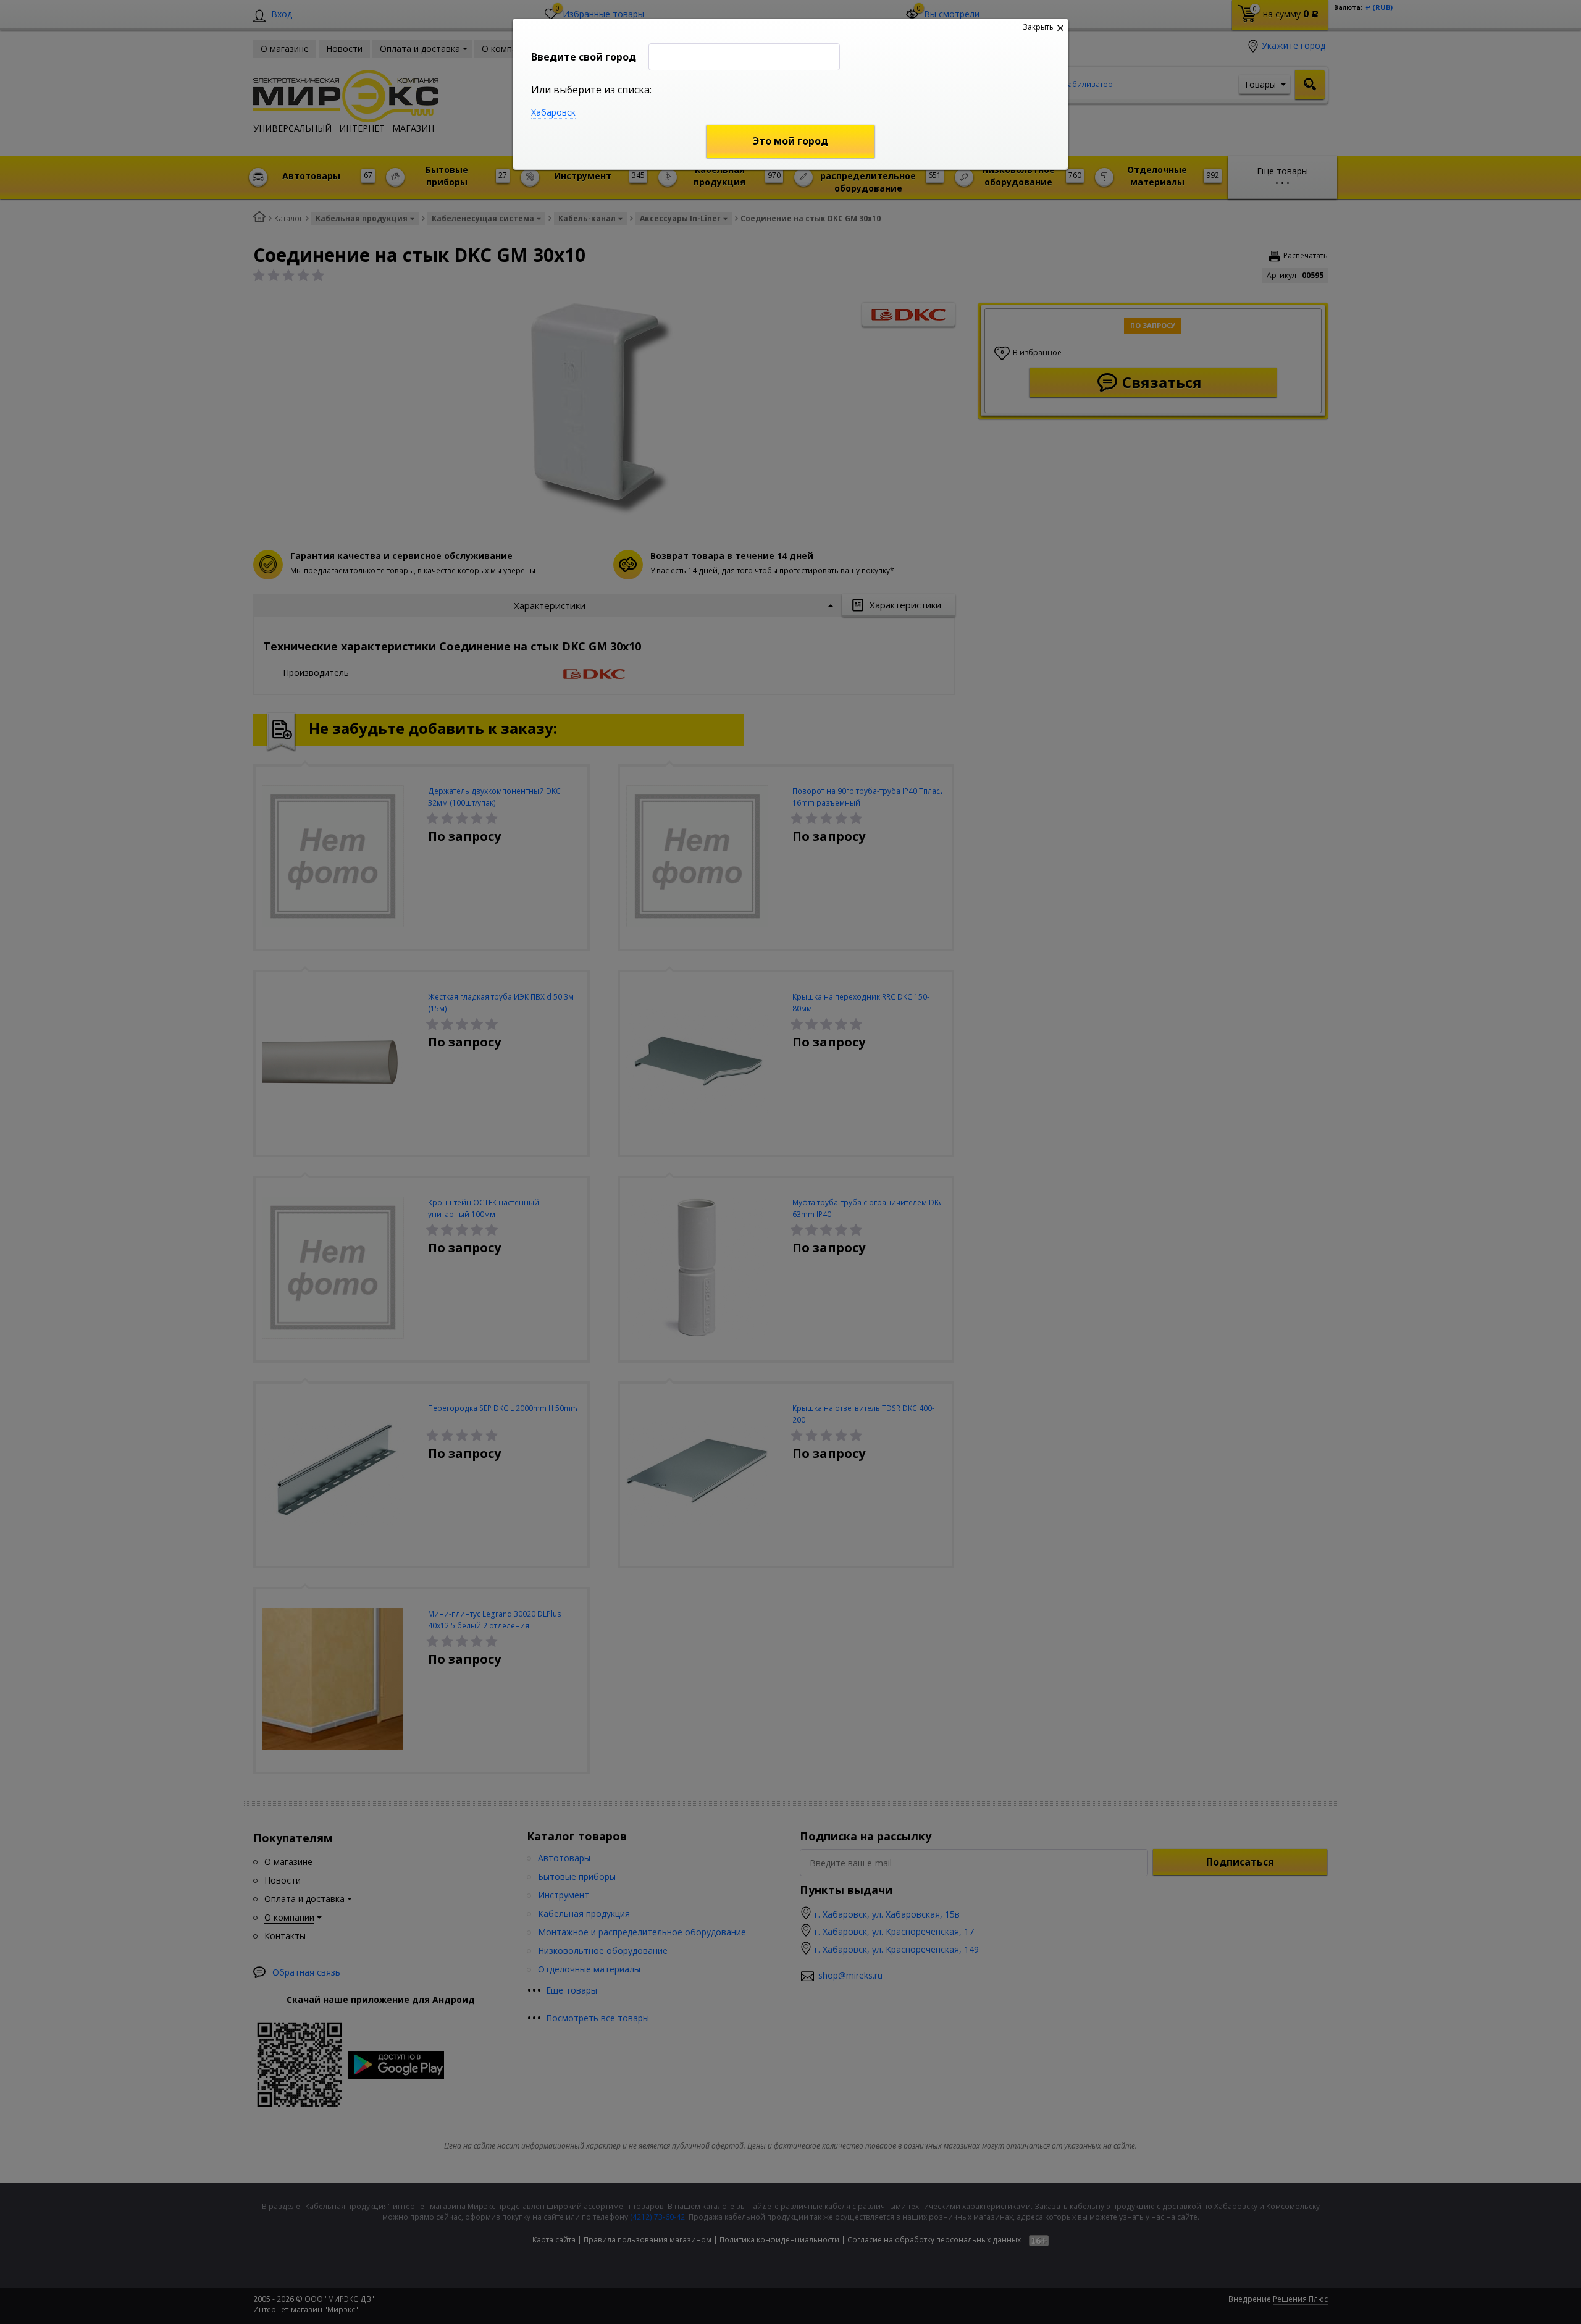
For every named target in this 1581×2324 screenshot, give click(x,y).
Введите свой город (584, 57)
